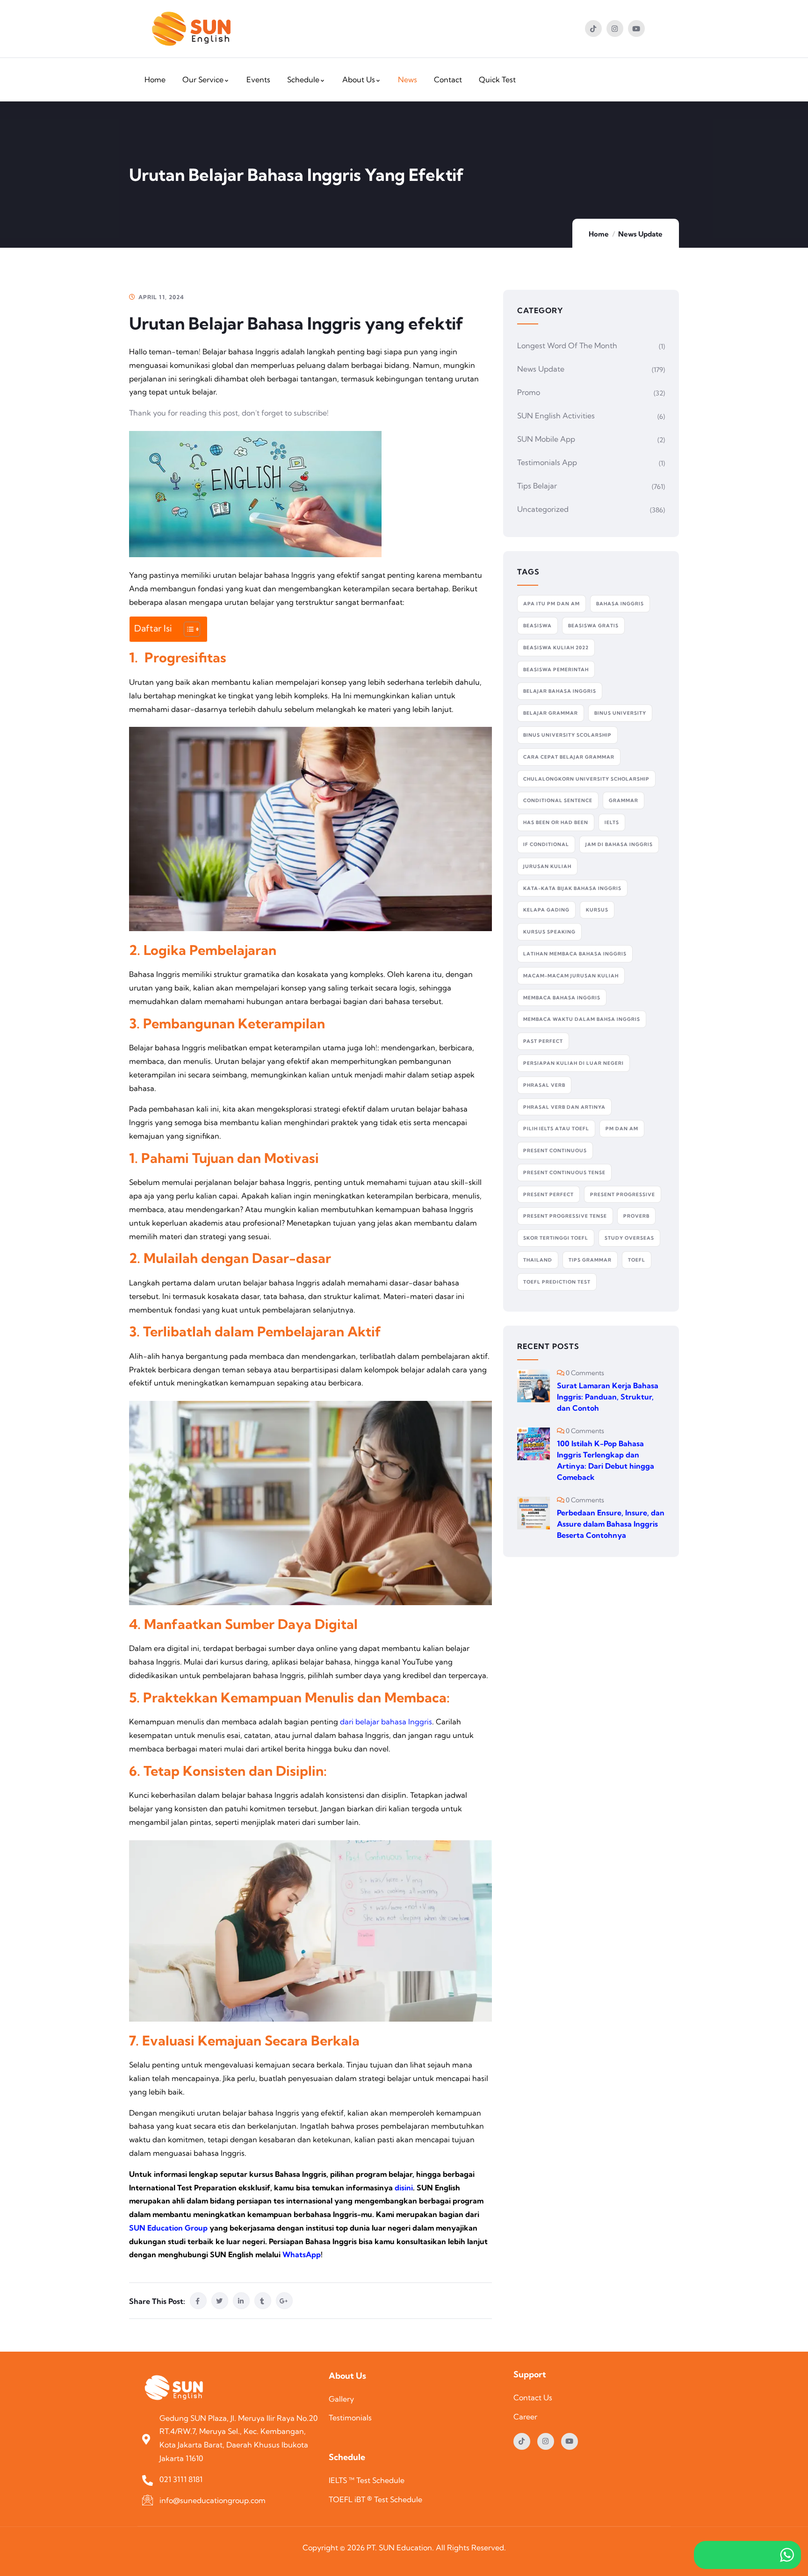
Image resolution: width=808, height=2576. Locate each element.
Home (599, 234)
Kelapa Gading (546, 910)
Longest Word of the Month (567, 345)
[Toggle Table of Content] (187, 629)
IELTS (612, 822)
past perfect (543, 1041)
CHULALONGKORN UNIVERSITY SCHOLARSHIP (586, 779)
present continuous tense (564, 1173)
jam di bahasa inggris (619, 844)
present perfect (548, 1195)
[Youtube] (636, 29)
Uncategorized (543, 509)
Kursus (597, 910)
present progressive (623, 1195)
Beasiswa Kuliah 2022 (556, 648)
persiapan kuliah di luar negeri (574, 1063)
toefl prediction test (557, 1282)
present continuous (555, 1151)
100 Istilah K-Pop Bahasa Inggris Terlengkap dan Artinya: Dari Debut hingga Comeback (606, 1460)
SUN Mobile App (546, 439)
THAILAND (538, 1260)
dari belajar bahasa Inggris (386, 1722)
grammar (624, 800)
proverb (636, 1216)
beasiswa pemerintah (556, 670)
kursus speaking (549, 932)
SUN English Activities (556, 416)
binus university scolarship (567, 735)
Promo (529, 392)
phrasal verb (544, 1085)
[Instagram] (615, 29)
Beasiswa (537, 626)
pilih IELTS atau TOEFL (556, 1129)
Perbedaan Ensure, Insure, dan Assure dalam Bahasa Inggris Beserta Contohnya (611, 1524)
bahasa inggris (620, 604)
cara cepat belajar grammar (569, 757)
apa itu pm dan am (552, 604)
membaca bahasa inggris (562, 998)
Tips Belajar (537, 486)
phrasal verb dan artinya (564, 1107)
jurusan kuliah (547, 866)
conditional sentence (558, 800)
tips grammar (590, 1260)
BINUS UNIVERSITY (620, 713)
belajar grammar (551, 713)
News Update (640, 234)
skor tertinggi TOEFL (556, 1238)
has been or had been (556, 822)
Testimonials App (547, 462)
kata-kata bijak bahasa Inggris (572, 888)
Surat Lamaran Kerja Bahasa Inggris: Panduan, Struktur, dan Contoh (608, 1397)
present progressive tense (565, 1216)
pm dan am (622, 1129)
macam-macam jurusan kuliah (571, 976)
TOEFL (637, 1260)
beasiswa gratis (593, 626)
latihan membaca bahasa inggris (575, 954)
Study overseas (629, 1238)
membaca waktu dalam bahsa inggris (582, 1019)
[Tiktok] (593, 29)
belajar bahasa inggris (560, 691)
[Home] (191, 29)
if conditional (546, 844)
